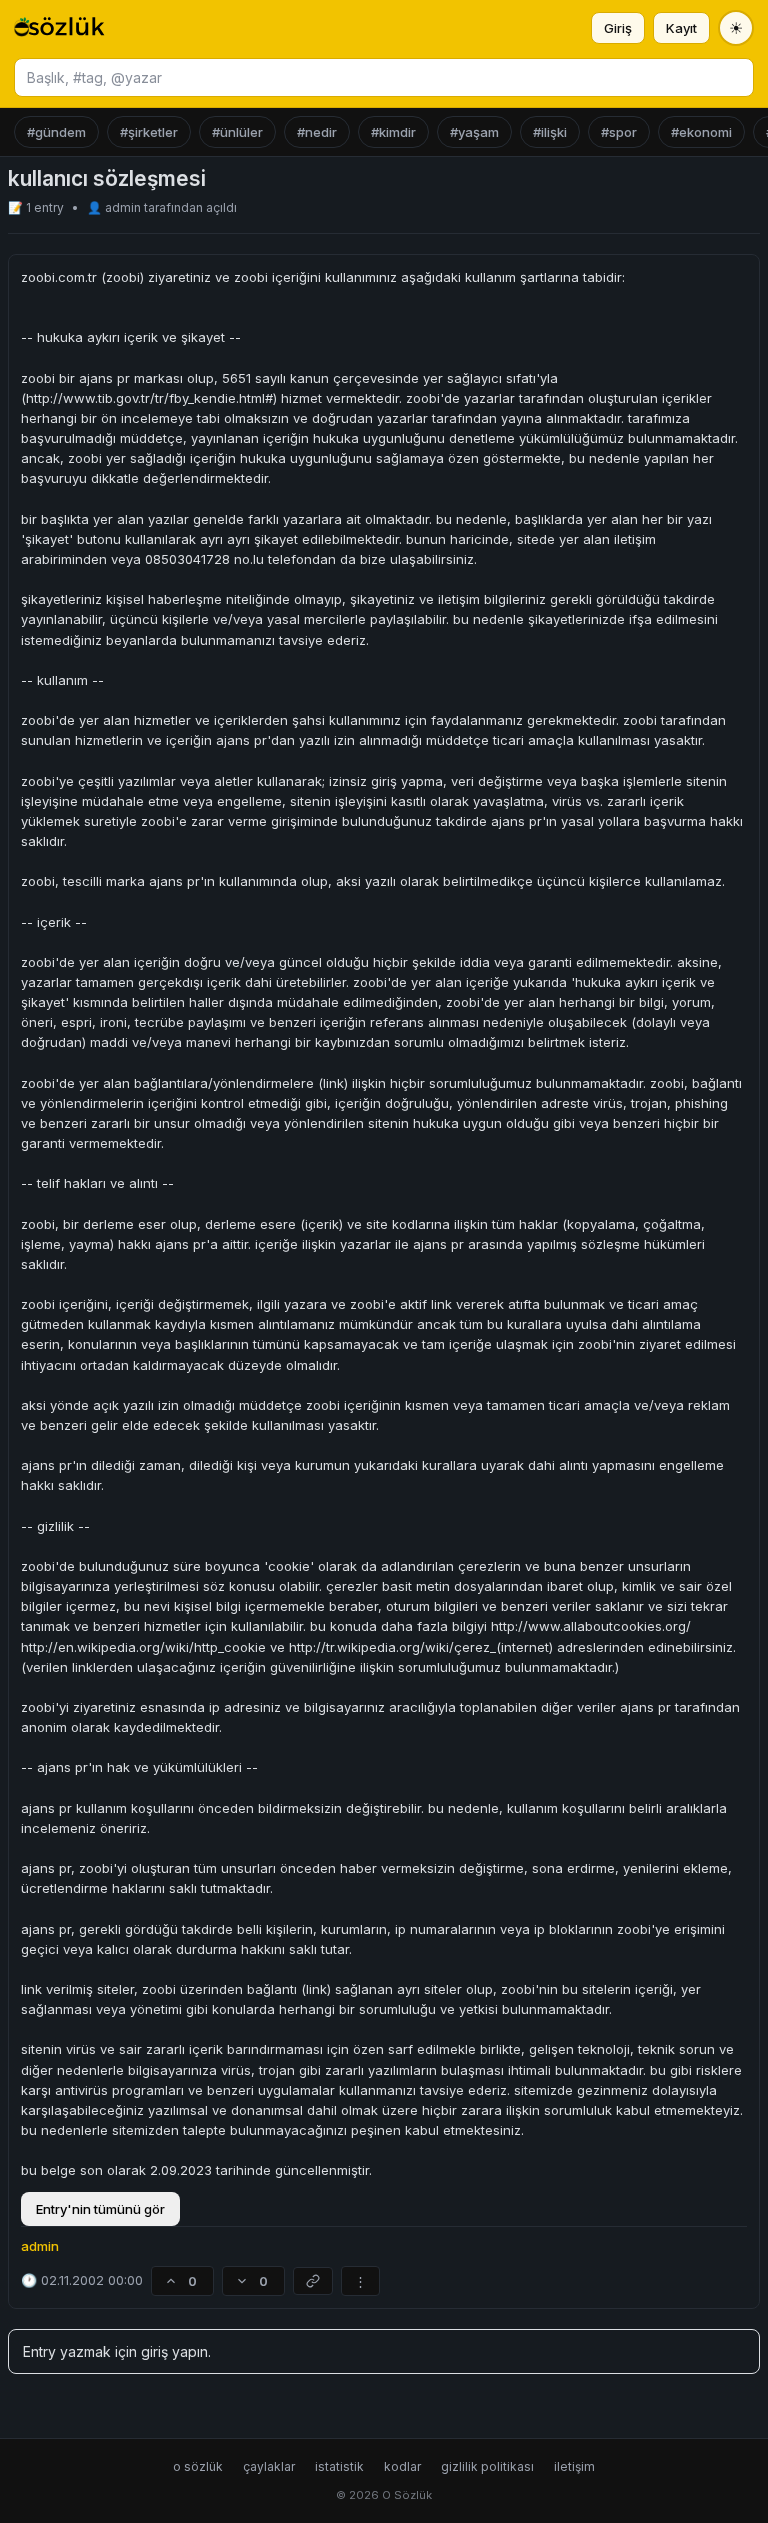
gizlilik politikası (487, 2466)
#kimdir (393, 132)
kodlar (402, 2466)
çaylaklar (269, 2466)
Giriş (618, 28)
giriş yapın (174, 2351)
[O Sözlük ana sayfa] (59, 28)
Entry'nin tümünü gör (100, 2209)
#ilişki (550, 132)
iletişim (574, 2466)
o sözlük (198, 2466)
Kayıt (681, 28)
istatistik (339, 2466)
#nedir (317, 132)
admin (124, 207)
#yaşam (474, 132)
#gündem (56, 132)
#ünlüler (237, 132)
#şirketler (149, 132)
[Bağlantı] (313, 2281)
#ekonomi (701, 132)
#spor (619, 132)
